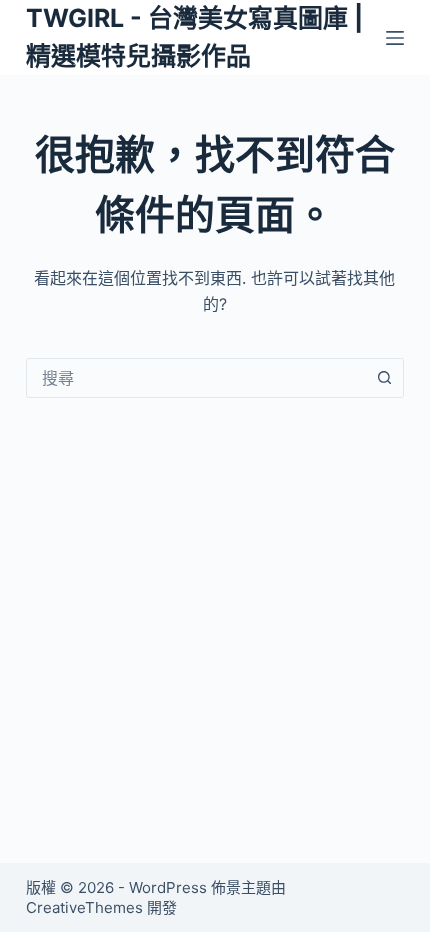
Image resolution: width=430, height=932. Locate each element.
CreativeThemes (84, 907)
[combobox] (196, 378)
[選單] (395, 38)
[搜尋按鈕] (384, 378)
